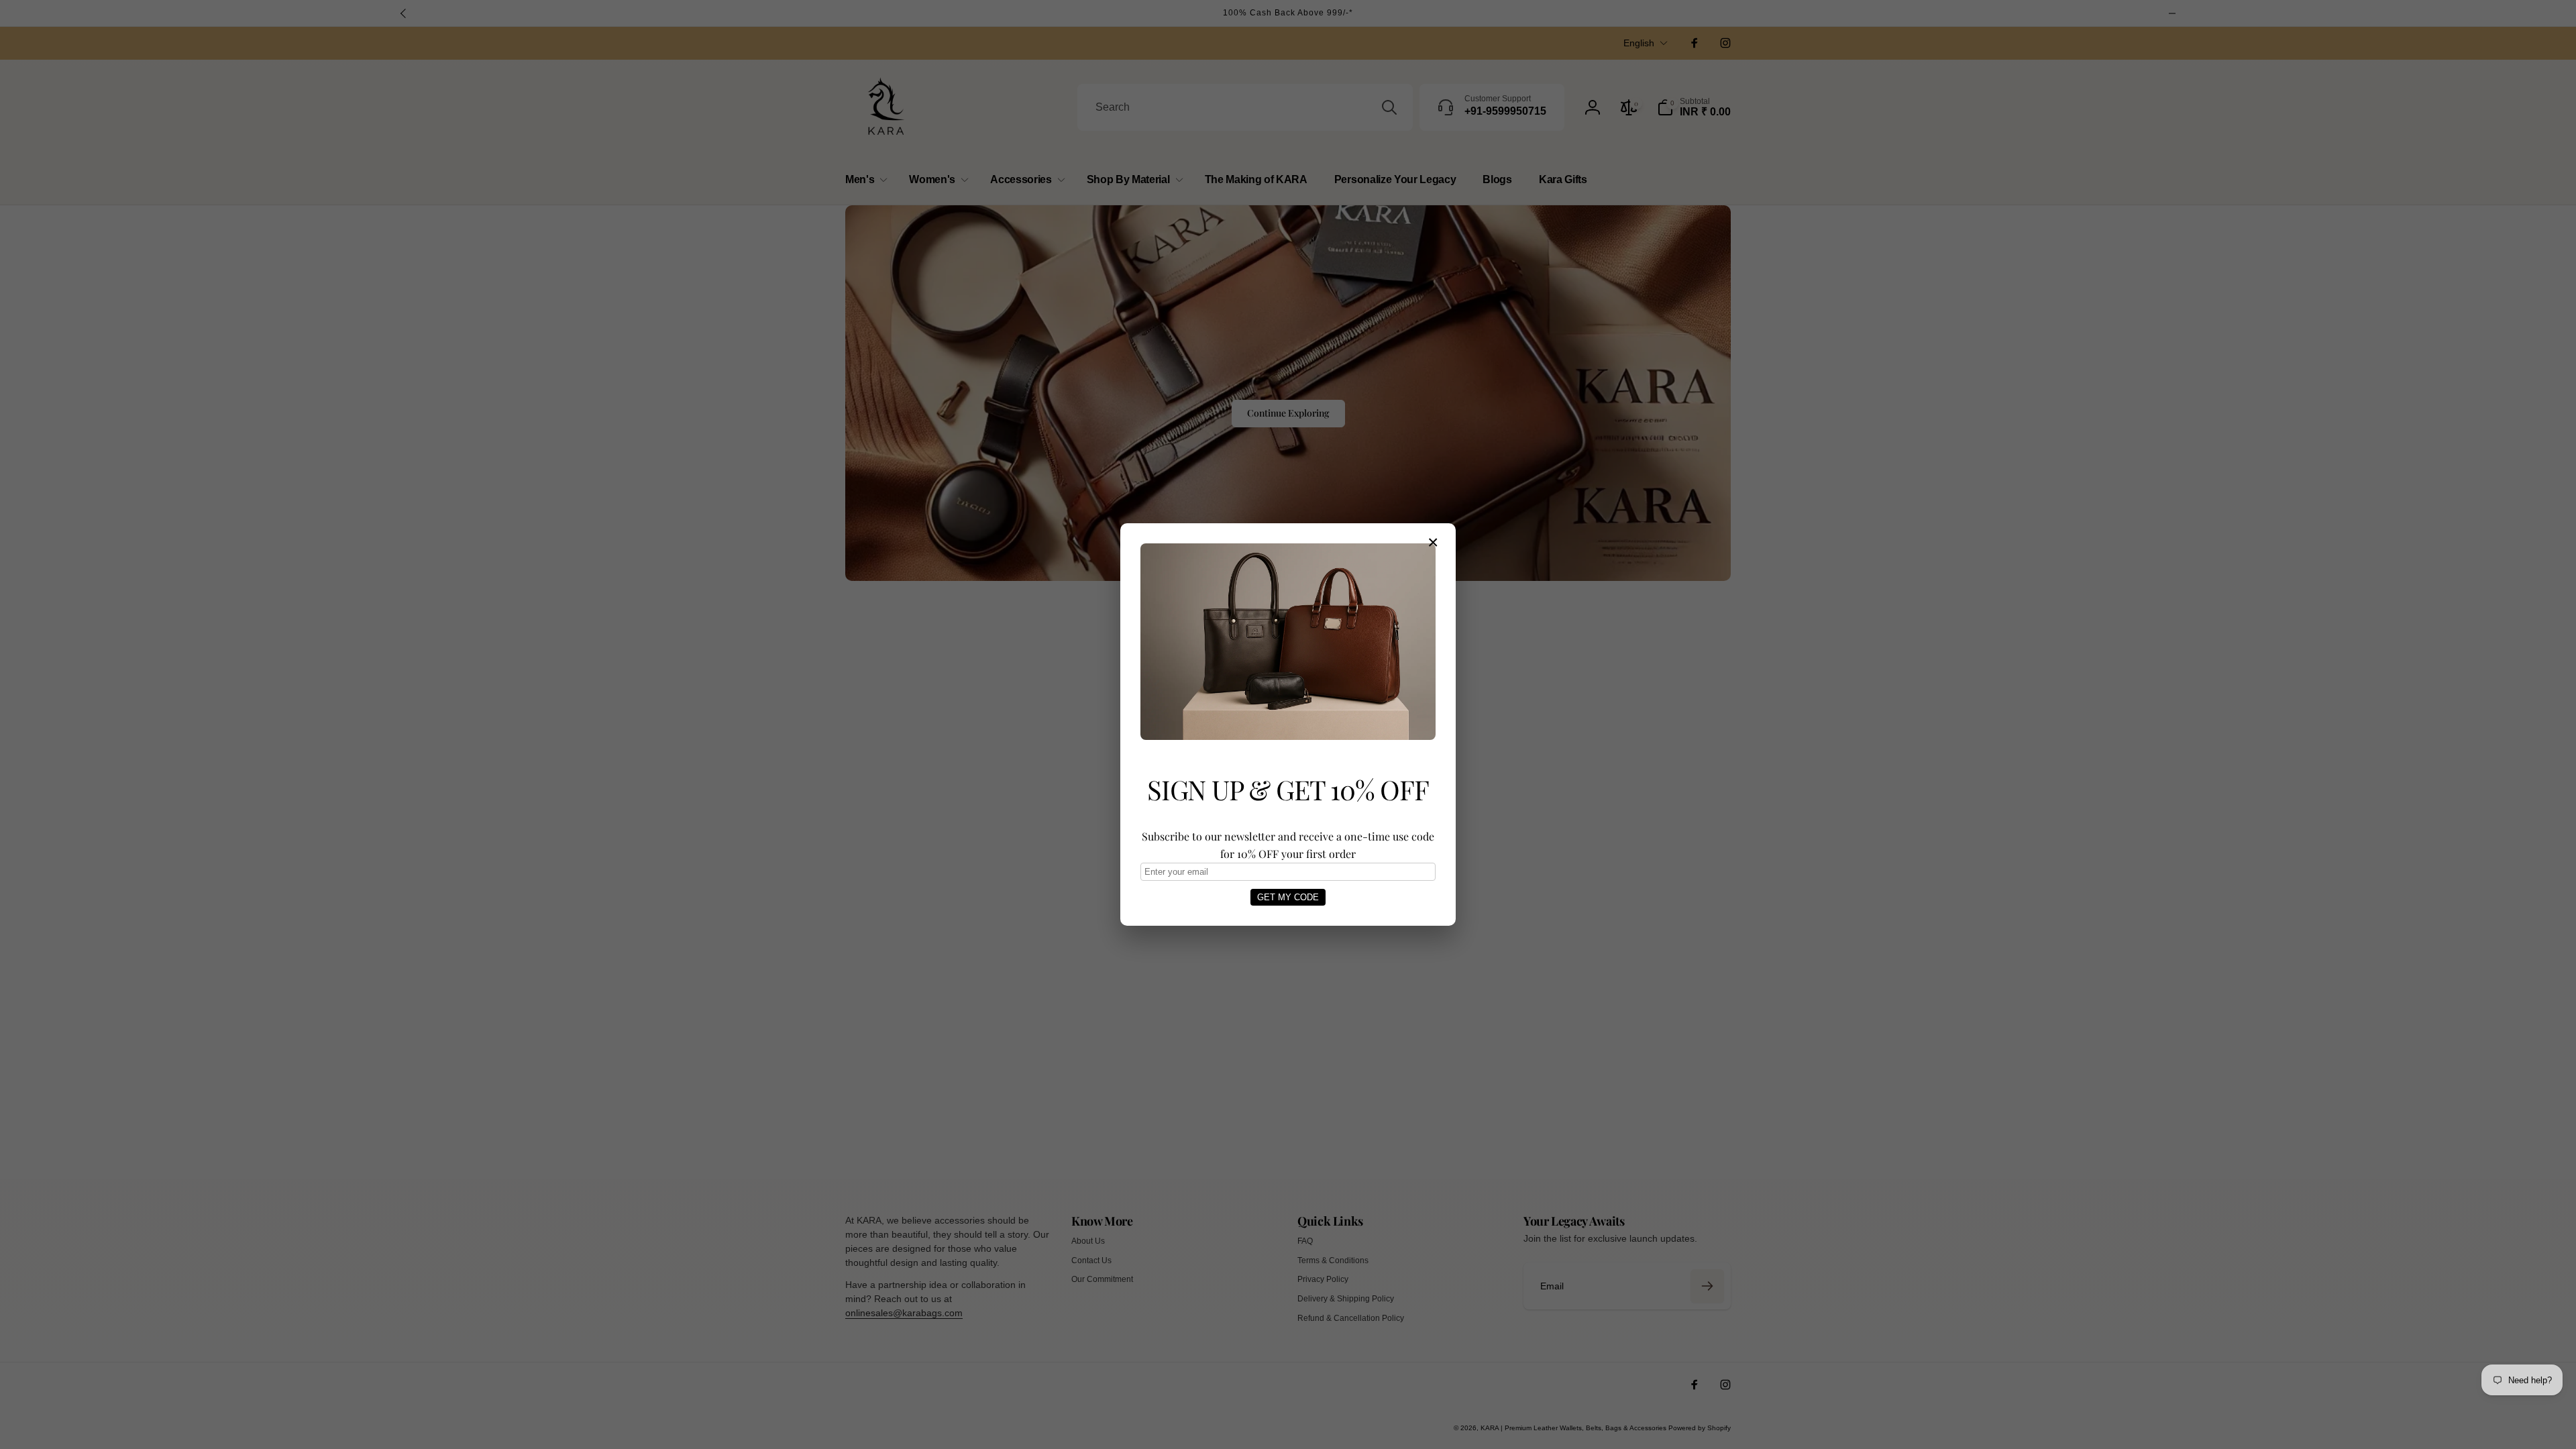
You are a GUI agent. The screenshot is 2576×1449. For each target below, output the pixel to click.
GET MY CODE (1288, 897)
